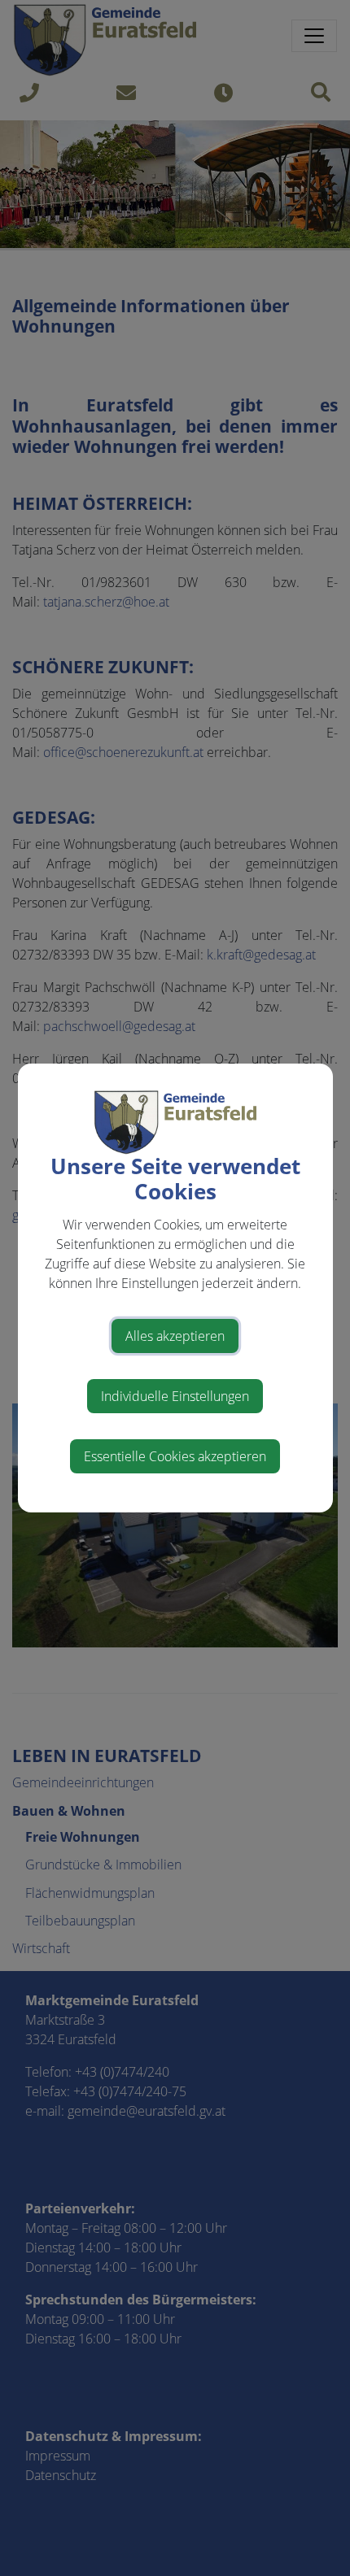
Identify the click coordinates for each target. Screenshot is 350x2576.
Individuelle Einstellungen (175, 1396)
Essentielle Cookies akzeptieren (175, 1456)
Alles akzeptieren (175, 1336)
